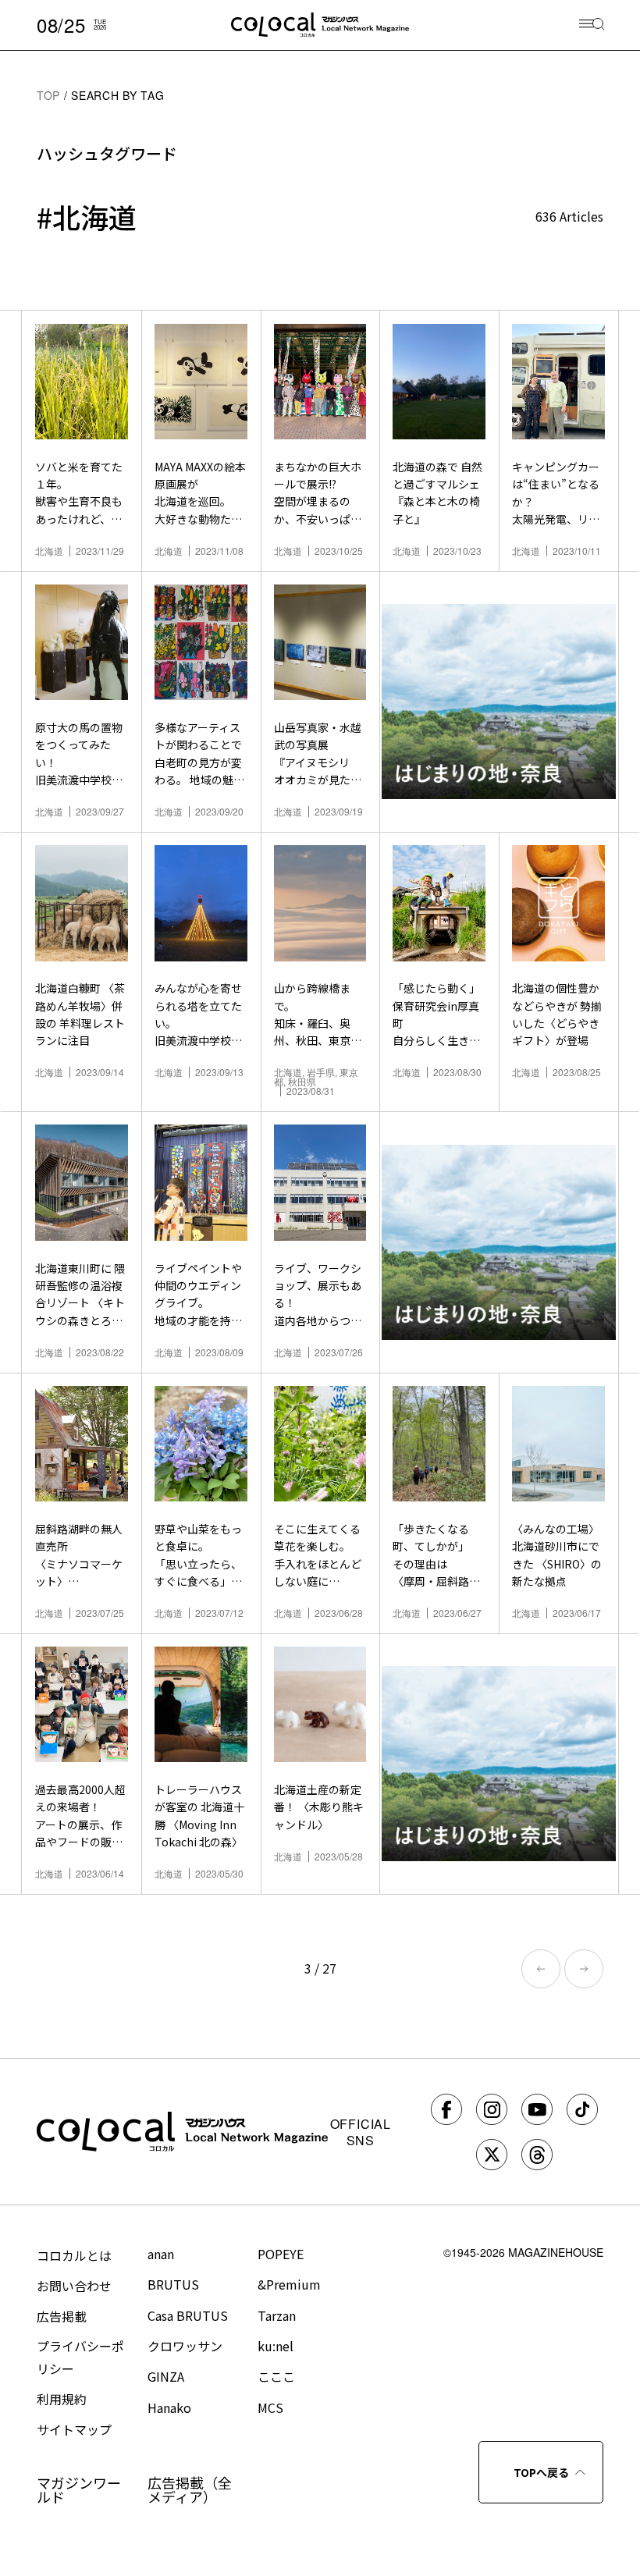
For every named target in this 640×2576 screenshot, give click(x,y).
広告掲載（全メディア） (190, 2489)
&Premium (289, 2284)
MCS (270, 2407)
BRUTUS (173, 2284)
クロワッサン (185, 2346)
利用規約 (62, 2399)
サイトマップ (74, 2429)
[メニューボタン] (592, 25)
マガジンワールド (79, 2489)
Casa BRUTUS (188, 2315)
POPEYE (281, 2254)
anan (161, 2254)
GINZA (166, 2376)
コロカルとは (74, 2255)
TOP (48, 95)
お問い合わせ (74, 2286)
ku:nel (276, 2346)
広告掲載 (62, 2316)
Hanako (169, 2407)
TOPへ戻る (541, 2472)
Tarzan (277, 2315)
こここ (276, 2376)
